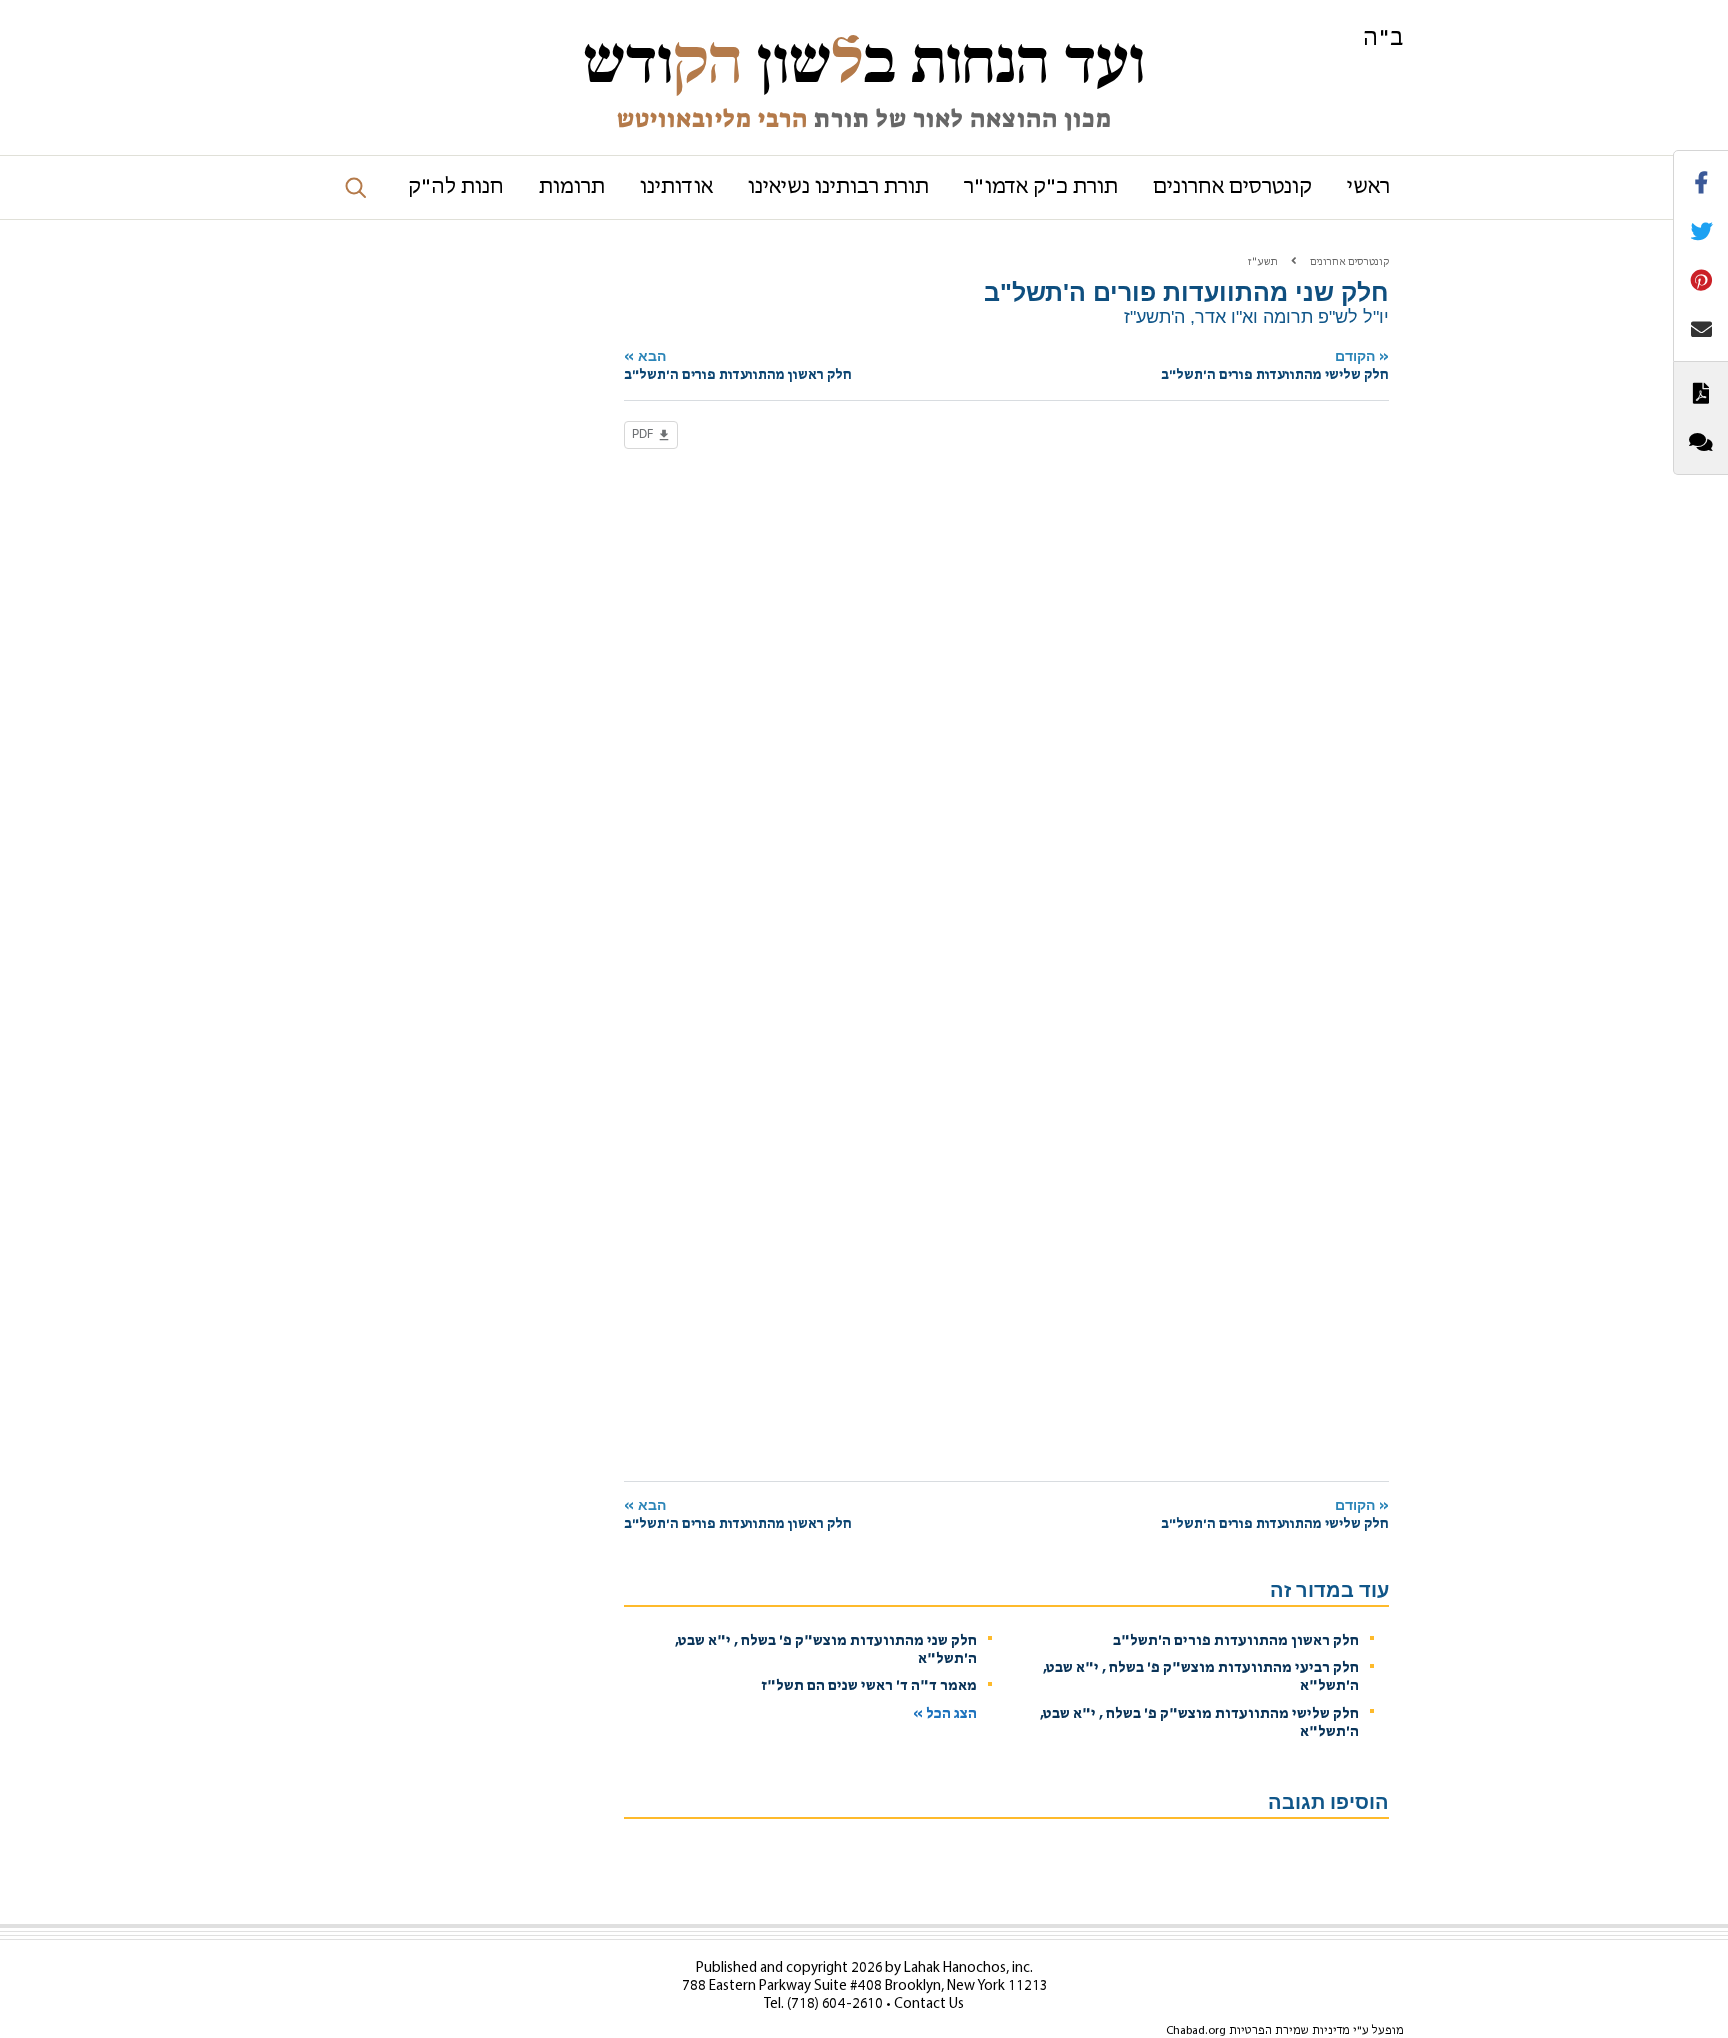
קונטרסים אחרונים (1232, 187)
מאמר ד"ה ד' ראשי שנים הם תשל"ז (869, 1686)
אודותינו (676, 187)
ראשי (1368, 187)
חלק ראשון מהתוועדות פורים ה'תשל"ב (1236, 1641)
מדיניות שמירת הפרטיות (1289, 2031)
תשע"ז (1263, 262)
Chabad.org (1196, 2031)
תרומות (572, 187)
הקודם (1275, 365)
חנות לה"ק (456, 187)
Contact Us (929, 2004)
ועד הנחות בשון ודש (864, 62)
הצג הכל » (945, 1714)
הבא (738, 365)
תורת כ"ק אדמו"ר (1041, 187)
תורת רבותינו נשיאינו (838, 187)
